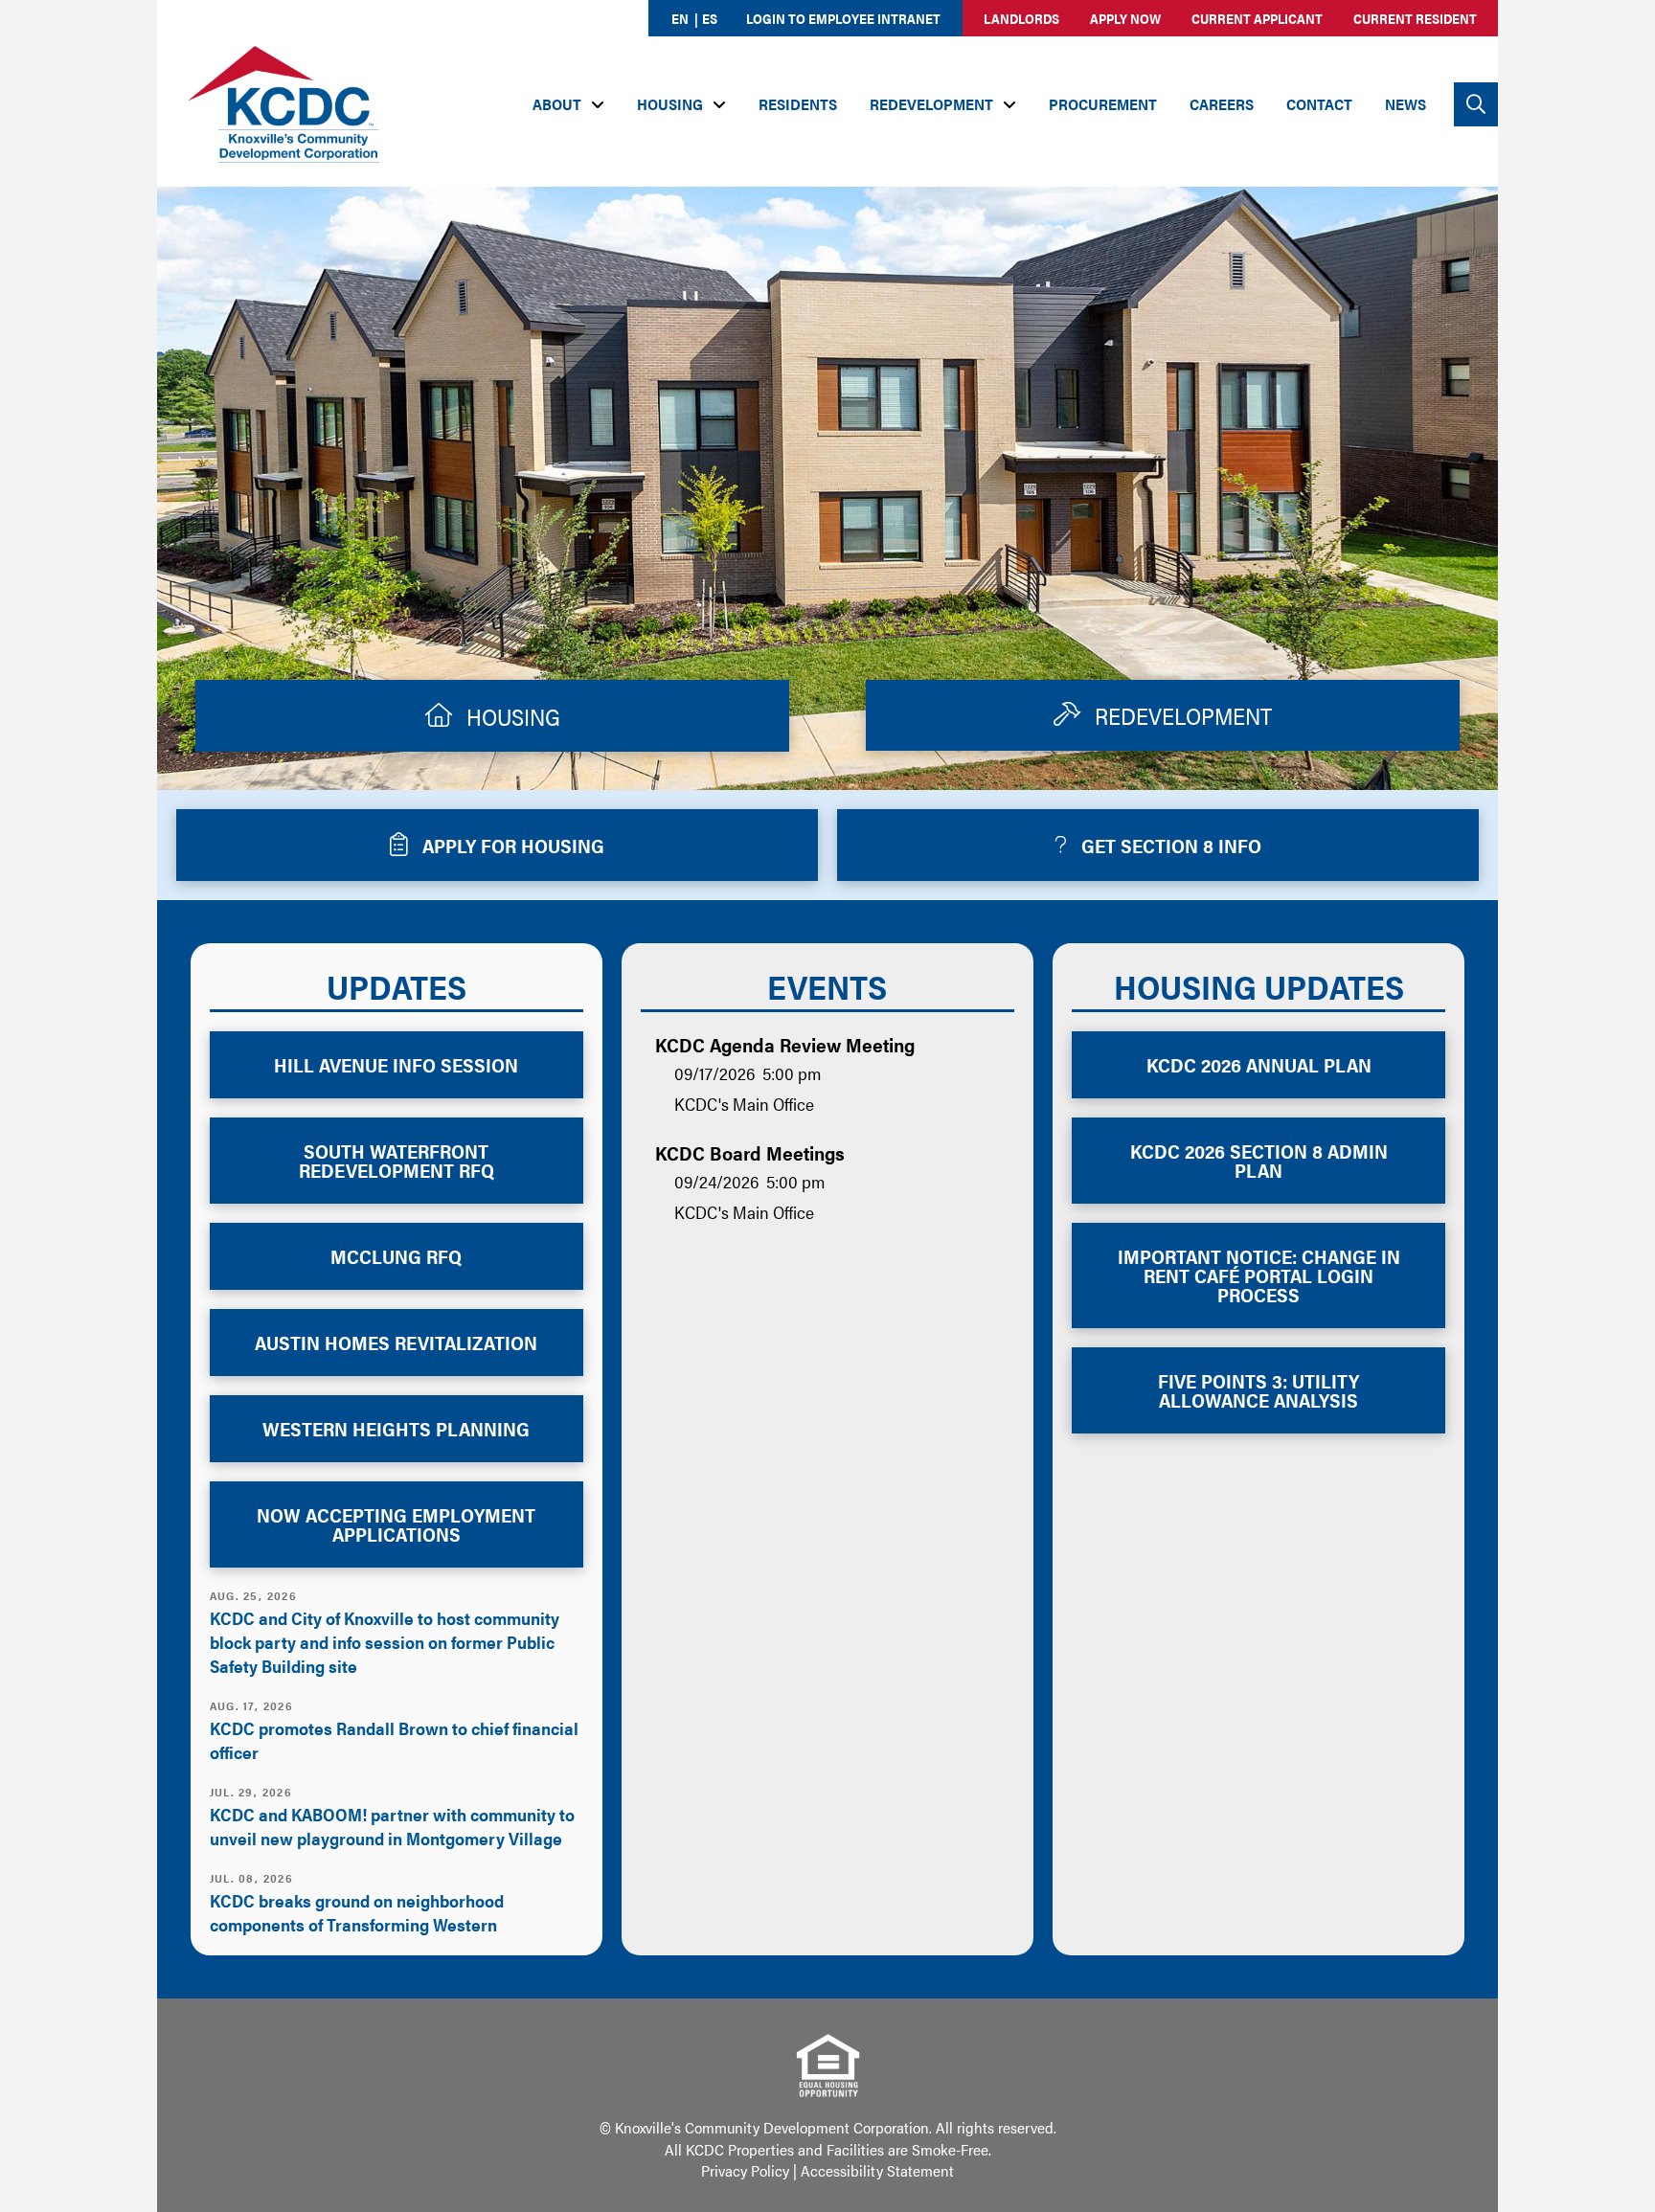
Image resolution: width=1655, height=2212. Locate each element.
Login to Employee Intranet (843, 18)
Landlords (1021, 18)
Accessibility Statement (877, 2170)
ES (710, 18)
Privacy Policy (745, 2170)
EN (680, 18)
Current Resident (1415, 18)
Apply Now (1125, 18)
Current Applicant (1257, 18)
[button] (1476, 104)
